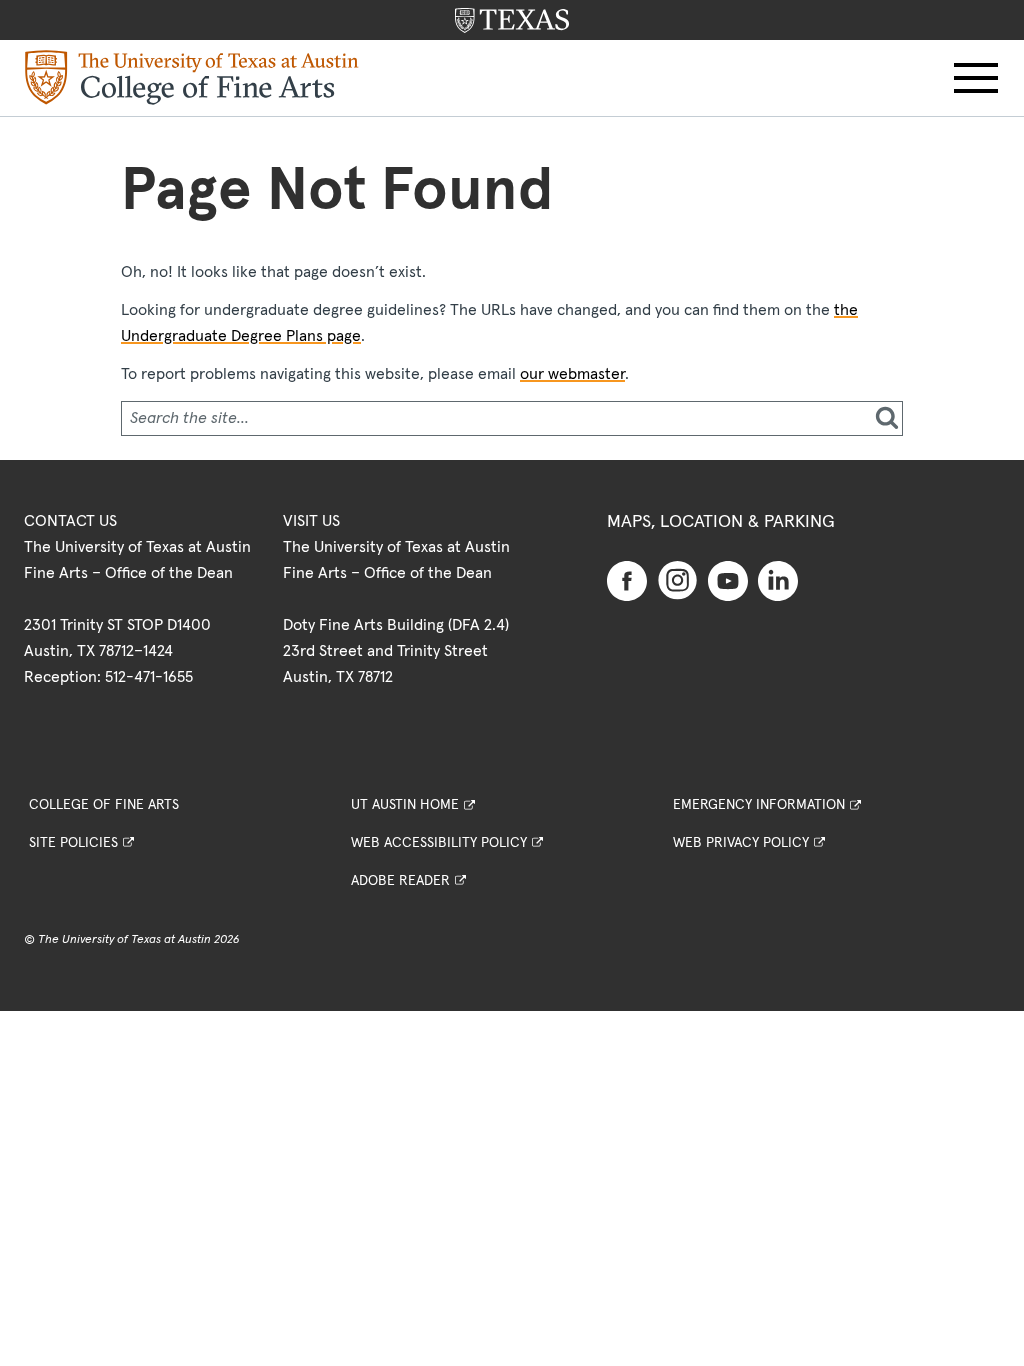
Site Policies (73, 843)
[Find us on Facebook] (627, 580)
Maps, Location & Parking (721, 522)
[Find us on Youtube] (728, 580)
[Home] (192, 77)
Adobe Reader (400, 881)
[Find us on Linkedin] (778, 580)
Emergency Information (759, 805)
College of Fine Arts (104, 805)
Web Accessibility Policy (439, 843)
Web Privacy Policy (741, 843)
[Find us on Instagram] (678, 580)
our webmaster (572, 374)
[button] (976, 78)
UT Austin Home (405, 805)
